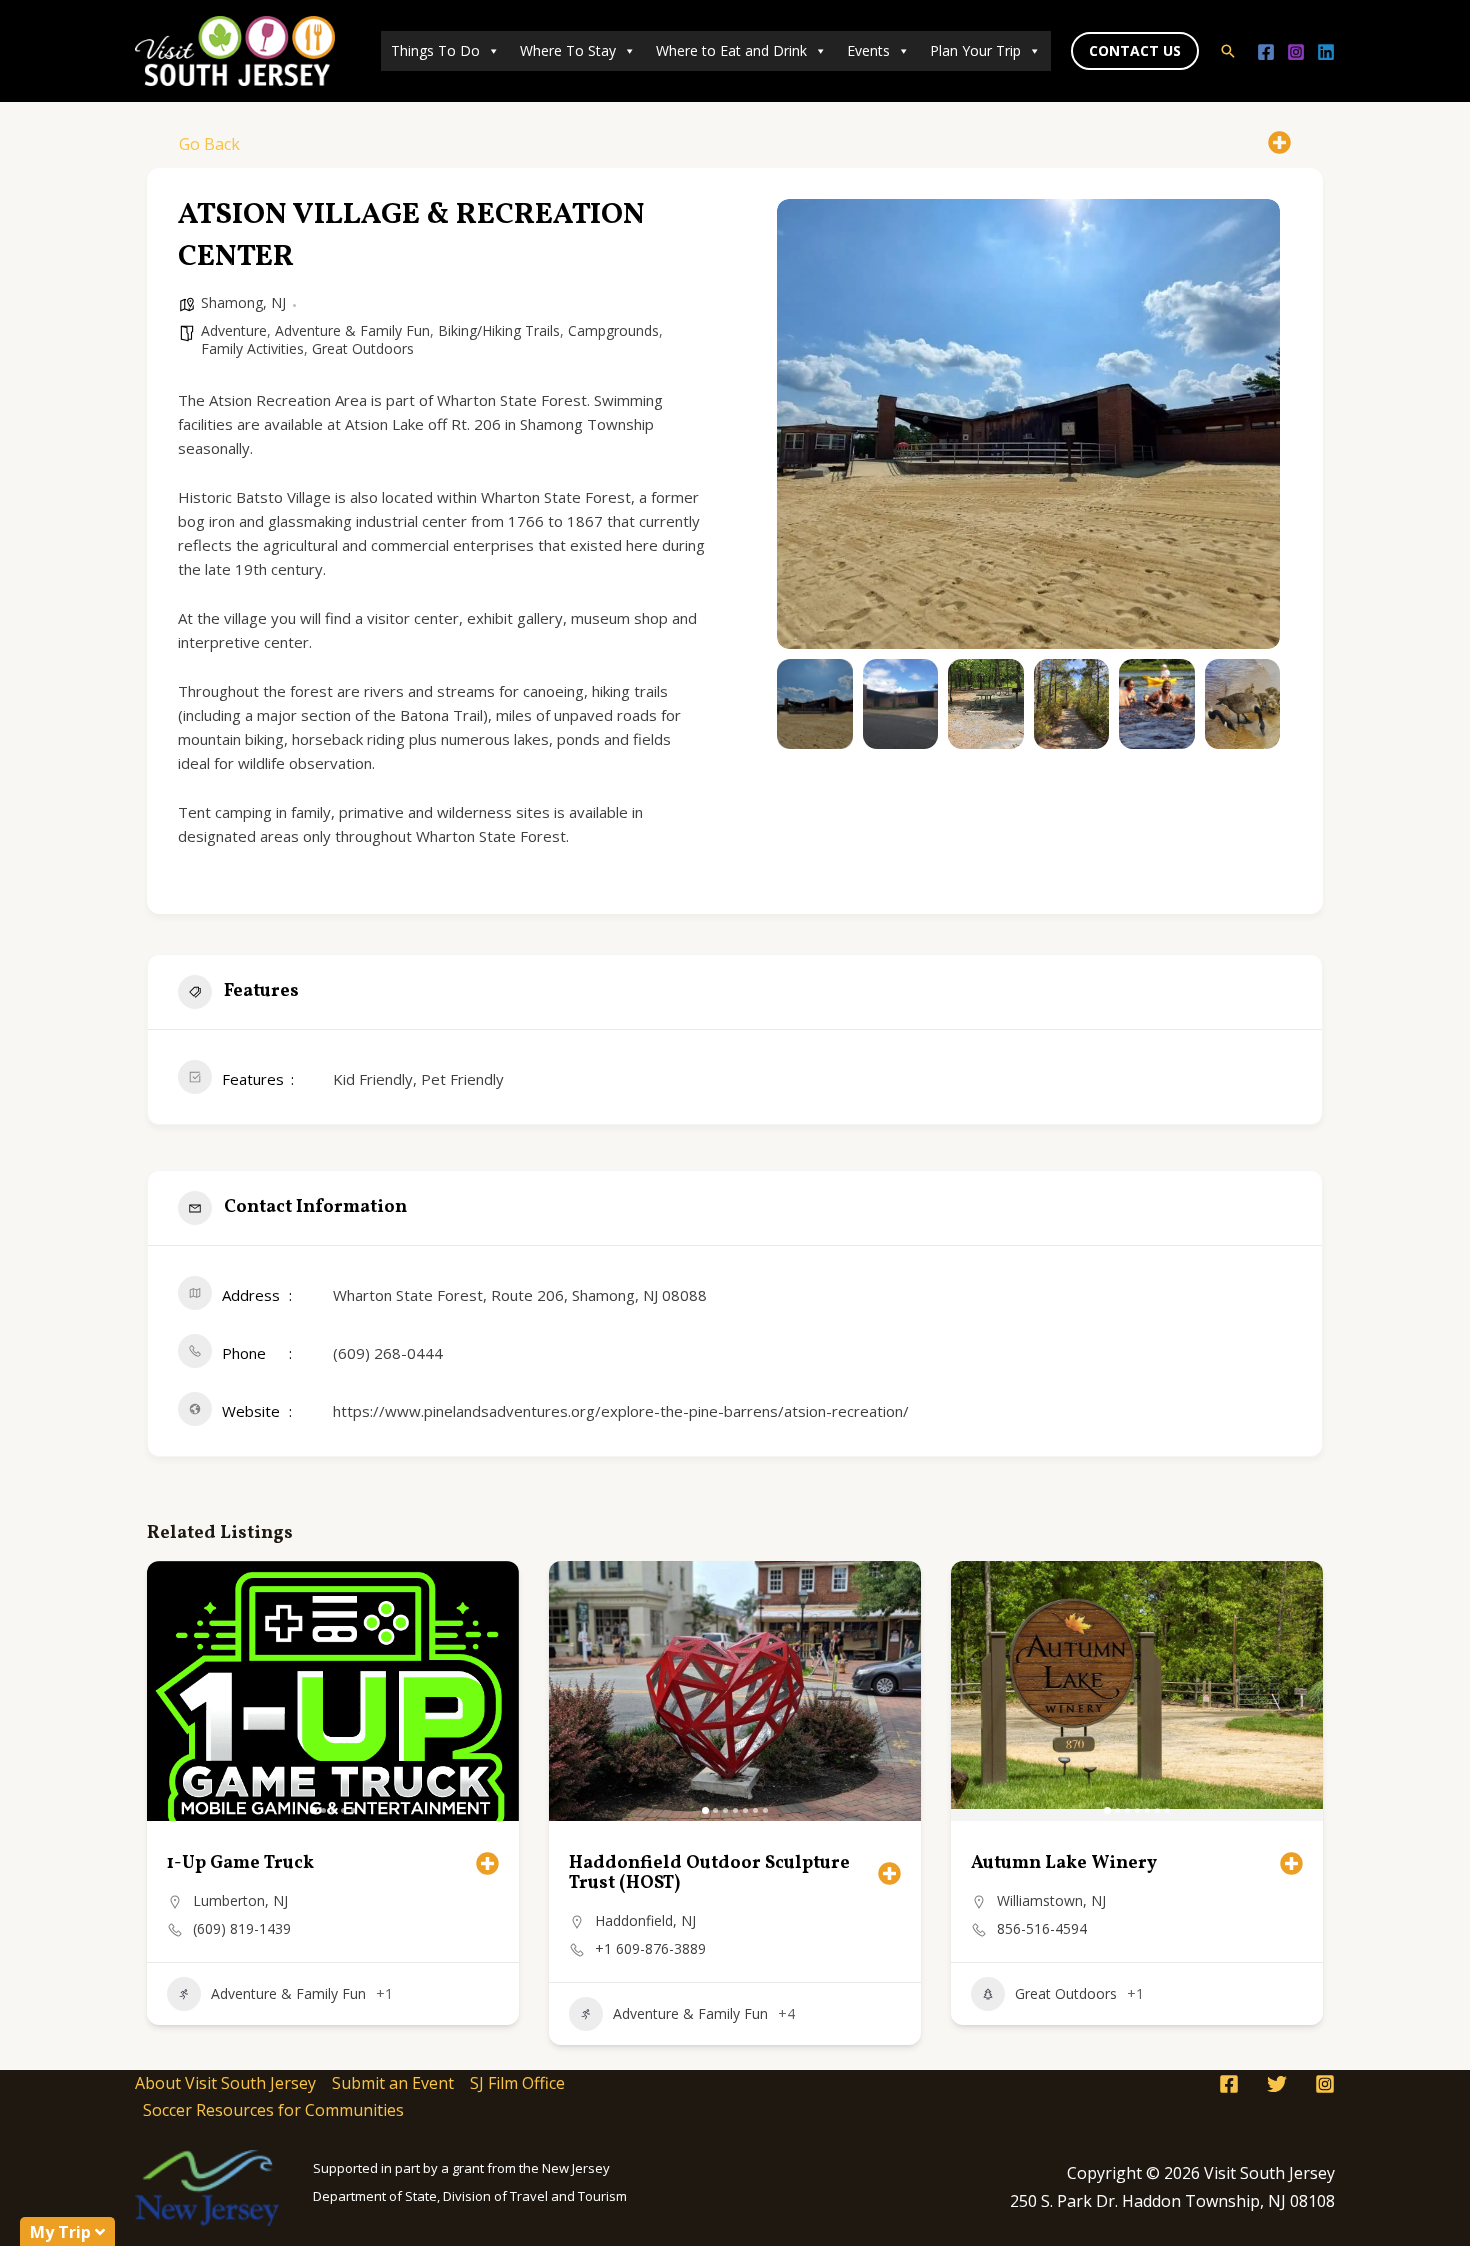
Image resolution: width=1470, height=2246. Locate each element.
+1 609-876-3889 (650, 1949)
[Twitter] (1277, 2084)
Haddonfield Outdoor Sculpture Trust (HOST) (709, 1873)
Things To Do (435, 50)
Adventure (234, 330)
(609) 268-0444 (388, 1353)
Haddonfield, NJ (645, 1920)
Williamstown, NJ (1051, 1900)
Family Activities (252, 348)
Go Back (209, 144)
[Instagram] (1296, 52)
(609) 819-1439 (242, 1929)
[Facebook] (1266, 52)
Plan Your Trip (975, 50)
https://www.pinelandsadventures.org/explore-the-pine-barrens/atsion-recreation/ (621, 1411)
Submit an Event (393, 2083)
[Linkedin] (1326, 52)
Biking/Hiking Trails (499, 330)
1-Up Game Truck (240, 1863)
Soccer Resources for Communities (273, 2110)
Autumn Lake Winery (1064, 1863)
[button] (1135, 51)
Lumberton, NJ (240, 1900)
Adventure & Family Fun (352, 330)
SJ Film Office (517, 2083)
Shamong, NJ (243, 302)
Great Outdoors (363, 348)
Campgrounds (613, 330)
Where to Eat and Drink (731, 50)
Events (868, 50)
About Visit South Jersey (225, 2083)
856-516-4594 (1042, 1929)
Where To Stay (568, 50)
